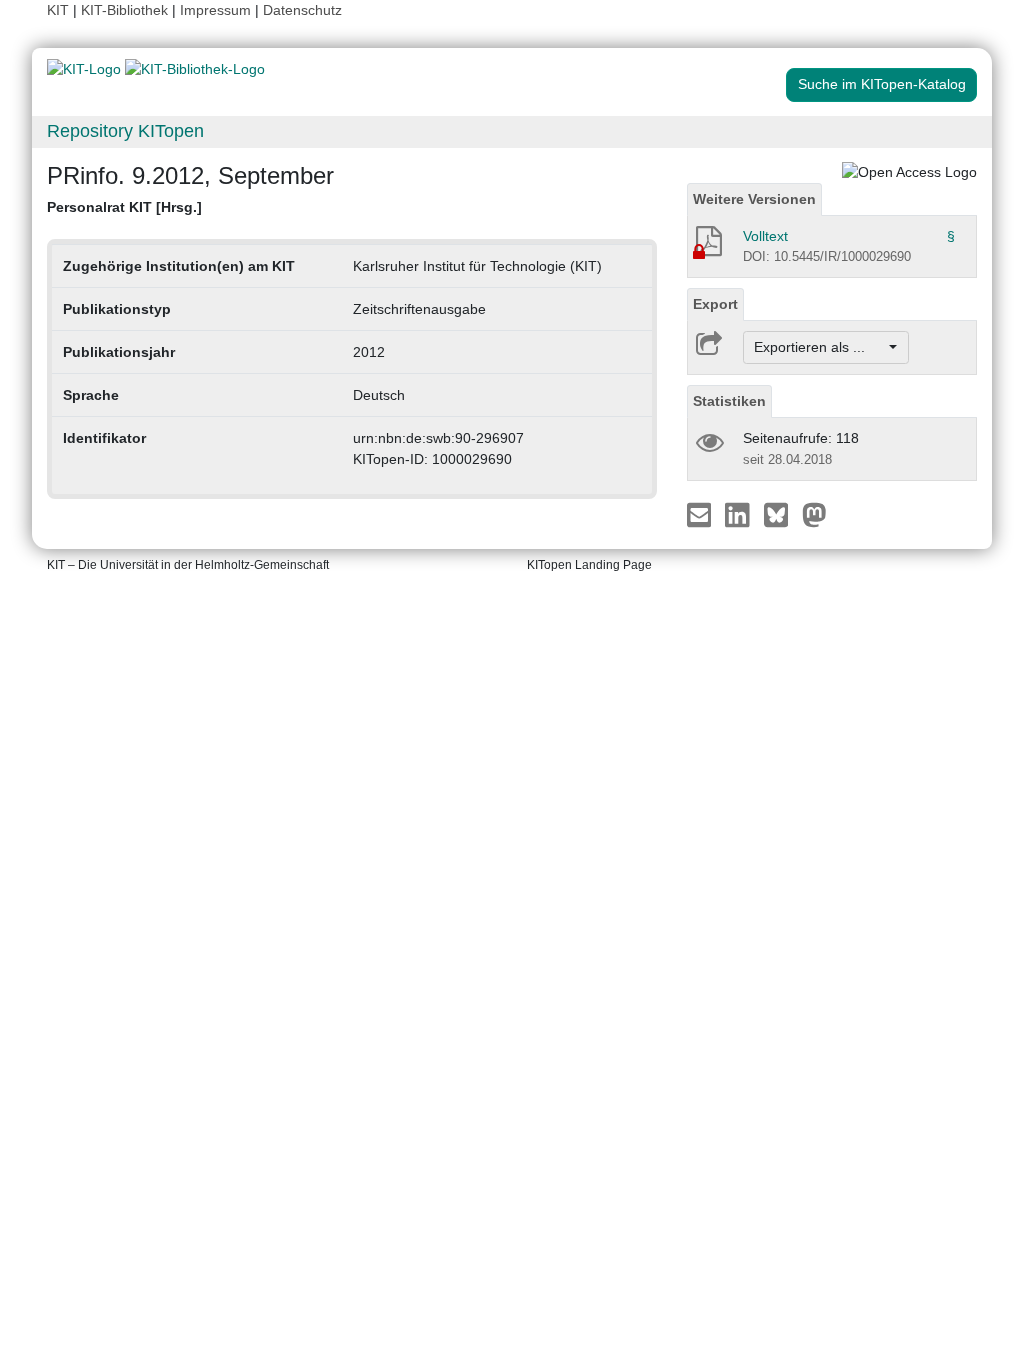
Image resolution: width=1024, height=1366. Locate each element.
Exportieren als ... (819, 347)
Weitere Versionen (754, 199)
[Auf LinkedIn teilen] (739, 514)
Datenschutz (302, 10)
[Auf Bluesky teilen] (781, 514)
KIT (58, 10)
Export (715, 304)
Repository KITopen (125, 131)
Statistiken (729, 401)
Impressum (215, 10)
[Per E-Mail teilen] (701, 514)
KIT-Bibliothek (126, 10)
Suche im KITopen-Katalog (882, 84)
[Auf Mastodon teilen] (814, 514)
